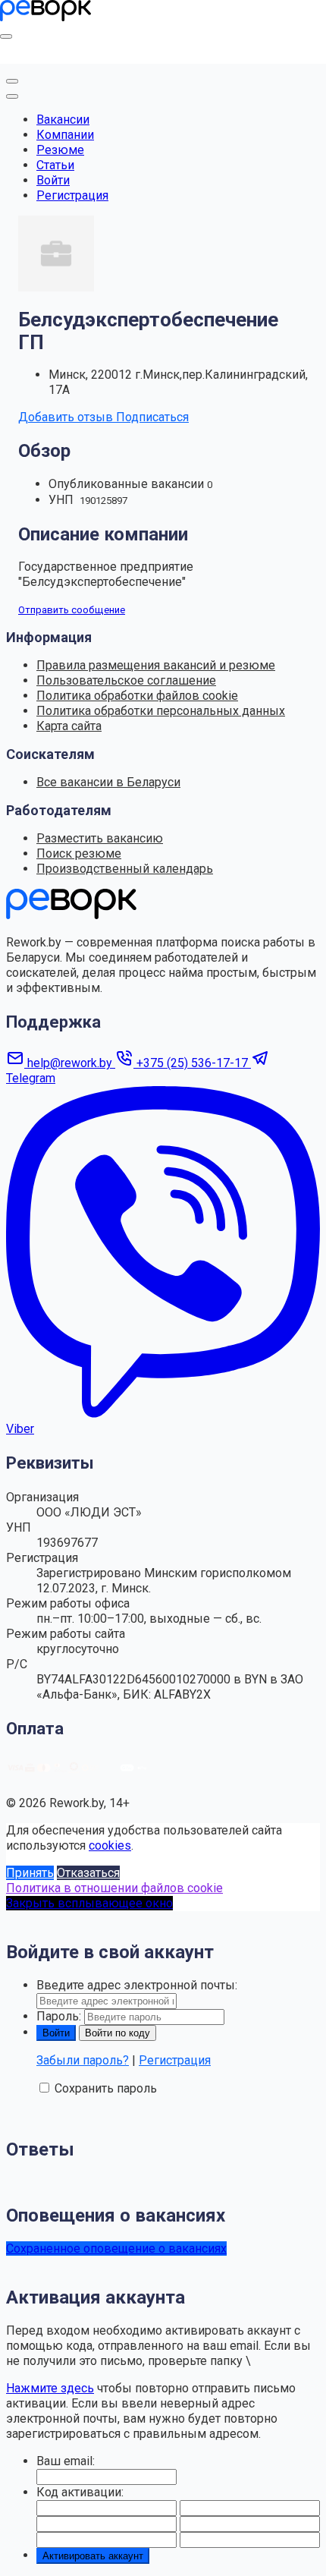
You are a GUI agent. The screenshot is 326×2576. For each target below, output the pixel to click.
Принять (30, 1873)
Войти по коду (118, 2033)
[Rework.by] (45, 17)
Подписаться (152, 417)
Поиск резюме (79, 853)
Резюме (60, 150)
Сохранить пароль (106, 2088)
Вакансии (63, 120)
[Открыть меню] (6, 36)
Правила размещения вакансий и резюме (156, 665)
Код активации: (80, 2492)
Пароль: (59, 2016)
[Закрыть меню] (12, 81)
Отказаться (88, 1873)
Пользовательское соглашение (126, 680)
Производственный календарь (125, 869)
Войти (53, 180)
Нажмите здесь (50, 2388)
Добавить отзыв (67, 417)
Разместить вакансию (100, 838)
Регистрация (72, 195)
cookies (110, 1845)
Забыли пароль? (83, 2060)
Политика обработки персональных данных (161, 711)
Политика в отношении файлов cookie (114, 1888)
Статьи (55, 165)
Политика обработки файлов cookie (137, 696)
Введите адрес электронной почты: (137, 1985)
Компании (65, 135)
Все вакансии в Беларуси (108, 782)
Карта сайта (69, 726)
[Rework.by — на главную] (71, 915)
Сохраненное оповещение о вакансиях (116, 2248)
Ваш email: (66, 2461)
